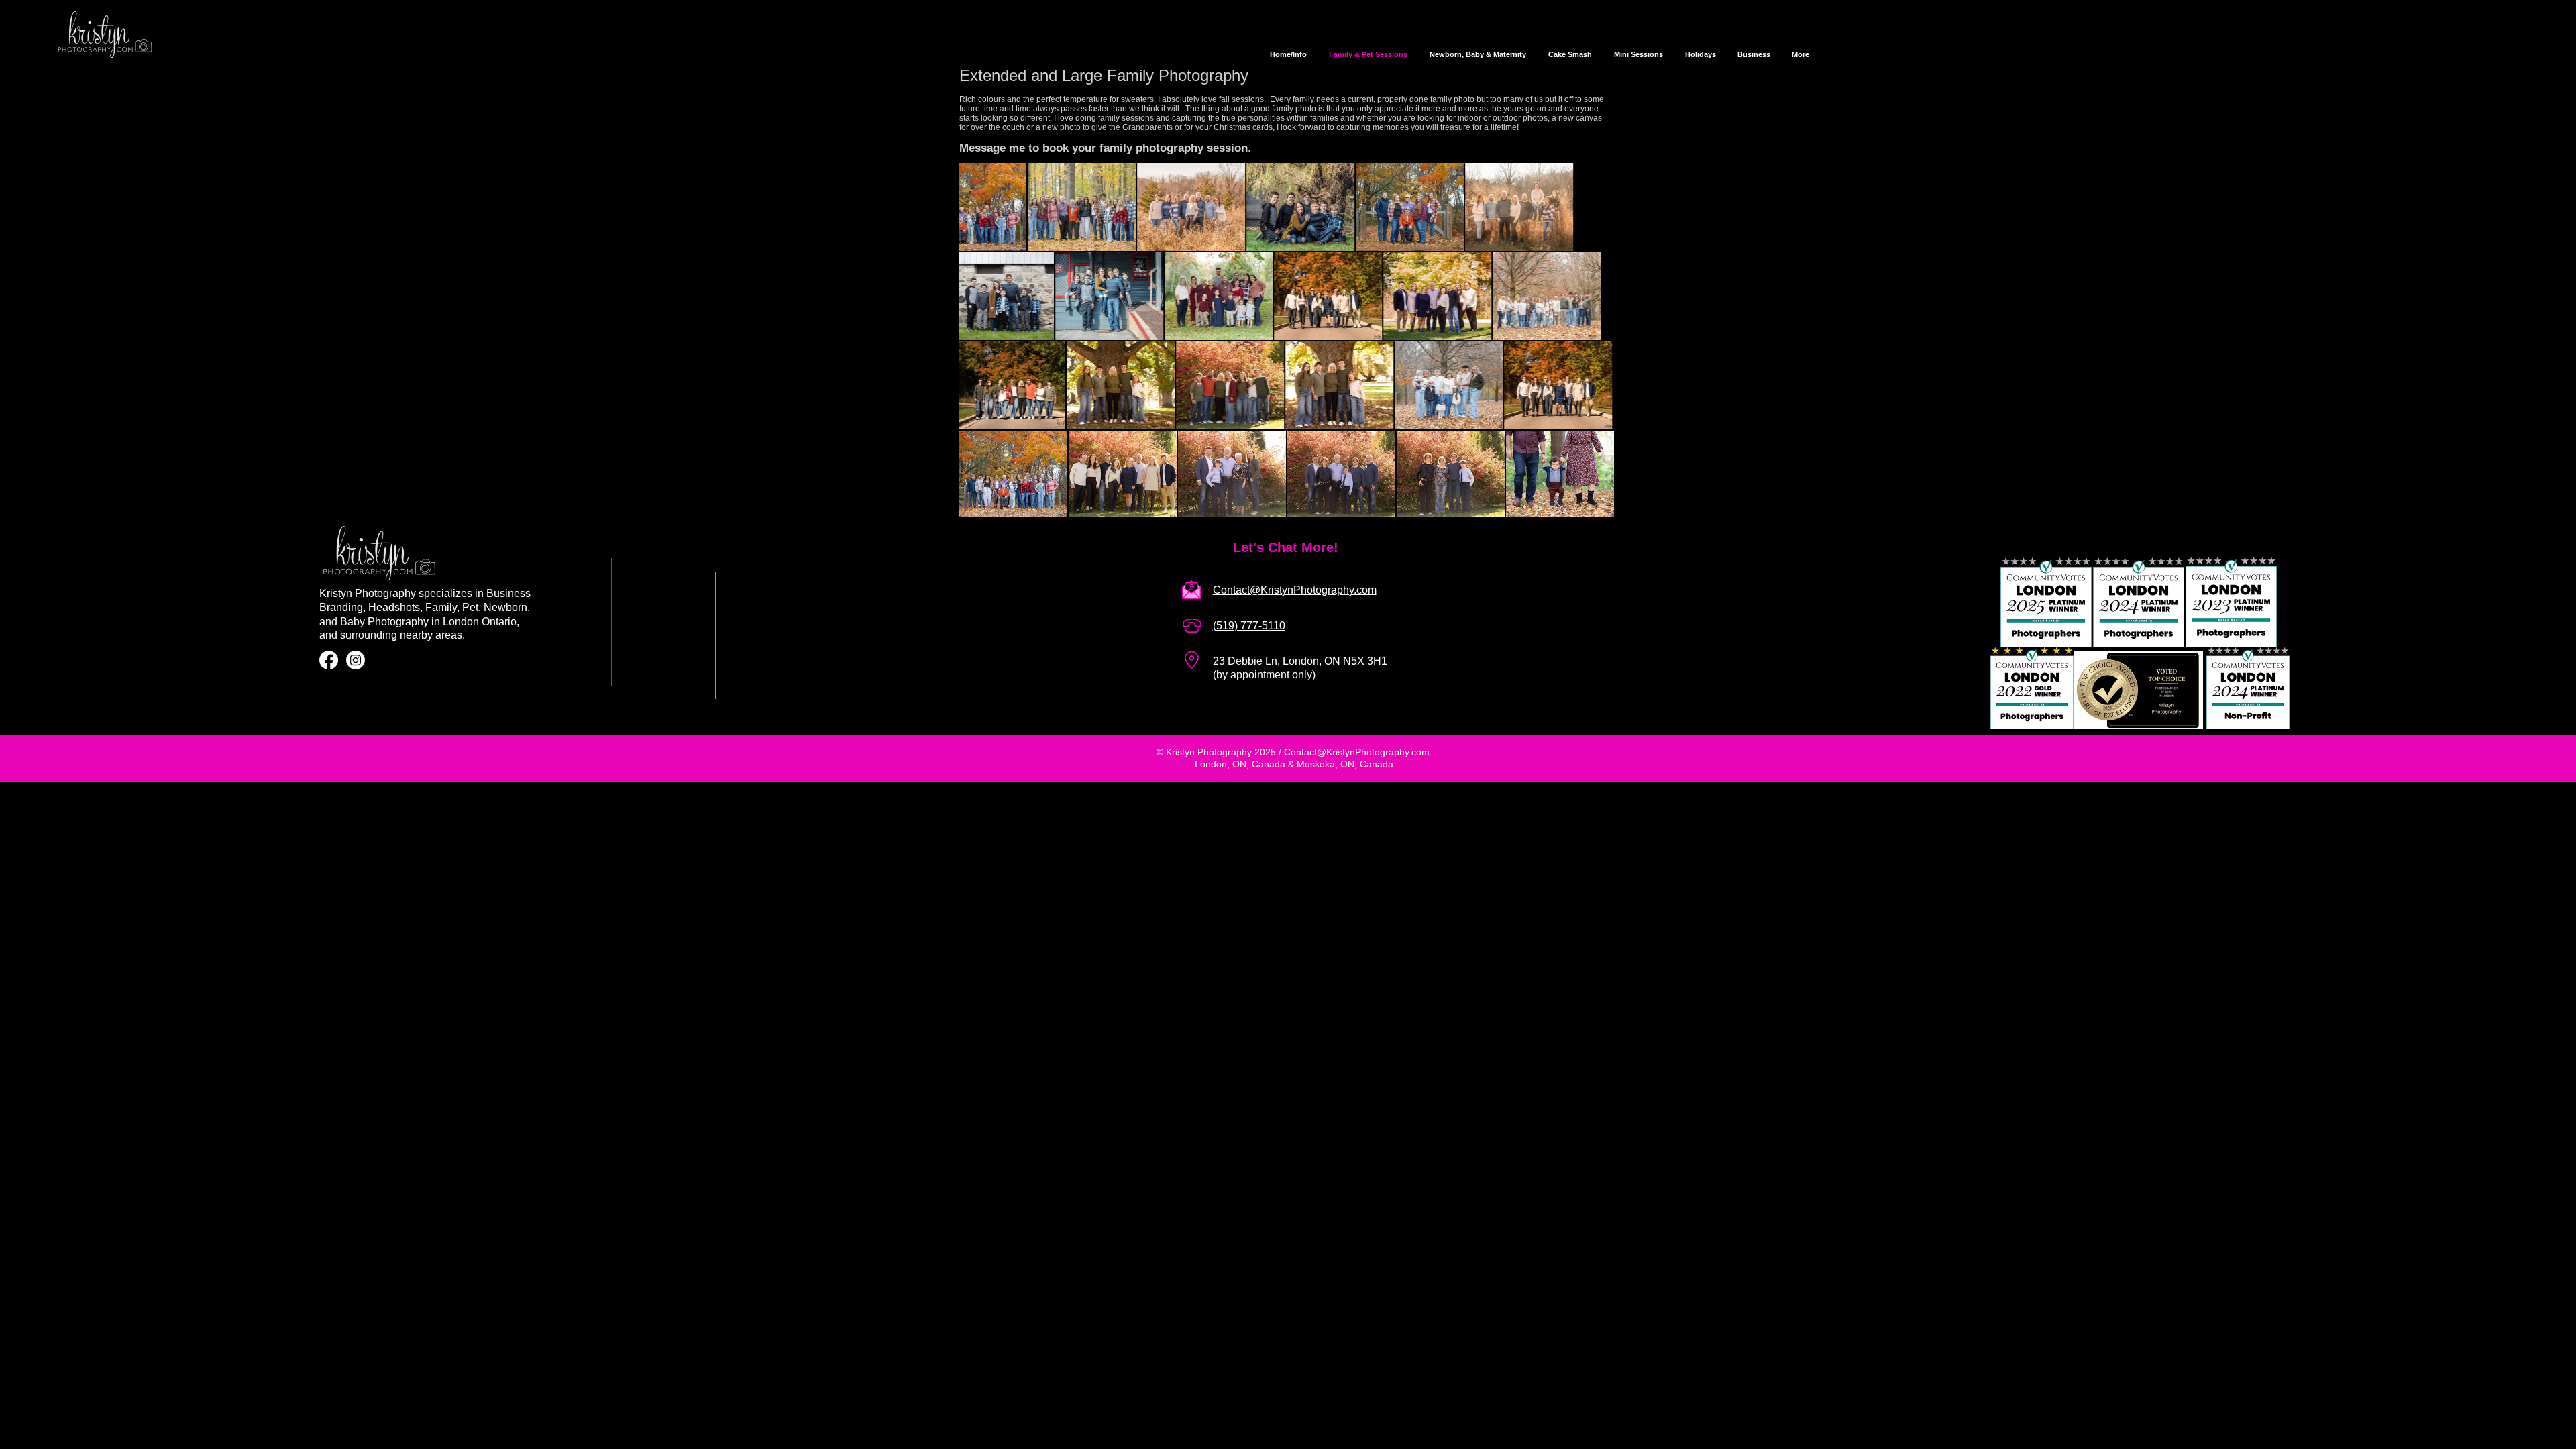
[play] (1587, 508)
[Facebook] (329, 660)
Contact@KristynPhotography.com (1357, 752)
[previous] (988, 353)
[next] (1586, 353)
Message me (994, 148)
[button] (1013, 207)
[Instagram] (356, 660)
